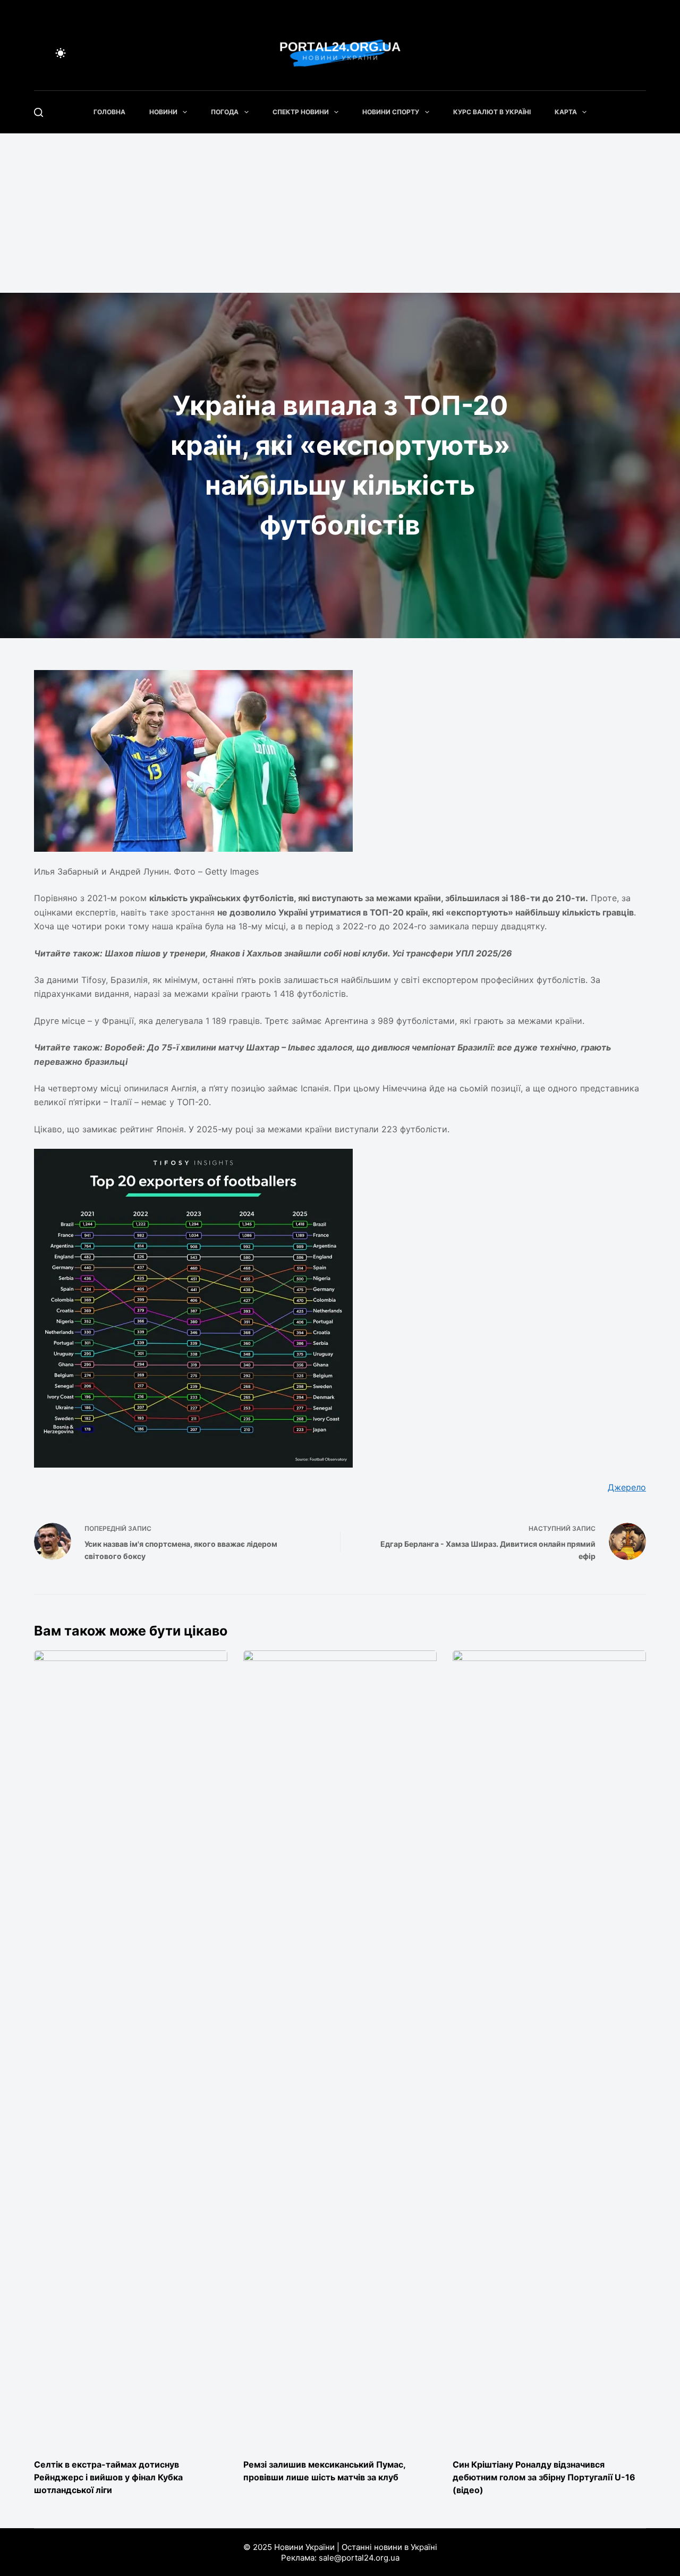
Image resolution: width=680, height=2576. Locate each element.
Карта (566, 112)
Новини (163, 112)
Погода (225, 112)
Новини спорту (391, 112)
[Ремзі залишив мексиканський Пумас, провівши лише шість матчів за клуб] (340, 2049)
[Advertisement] (340, 213)
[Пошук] (39, 112)
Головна (109, 112)
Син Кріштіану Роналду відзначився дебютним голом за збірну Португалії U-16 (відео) (544, 2477)
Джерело (627, 1487)
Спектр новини (301, 112)
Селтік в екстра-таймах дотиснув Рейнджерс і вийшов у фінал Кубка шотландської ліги (108, 2477)
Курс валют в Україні (492, 112)
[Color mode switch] (61, 53)
